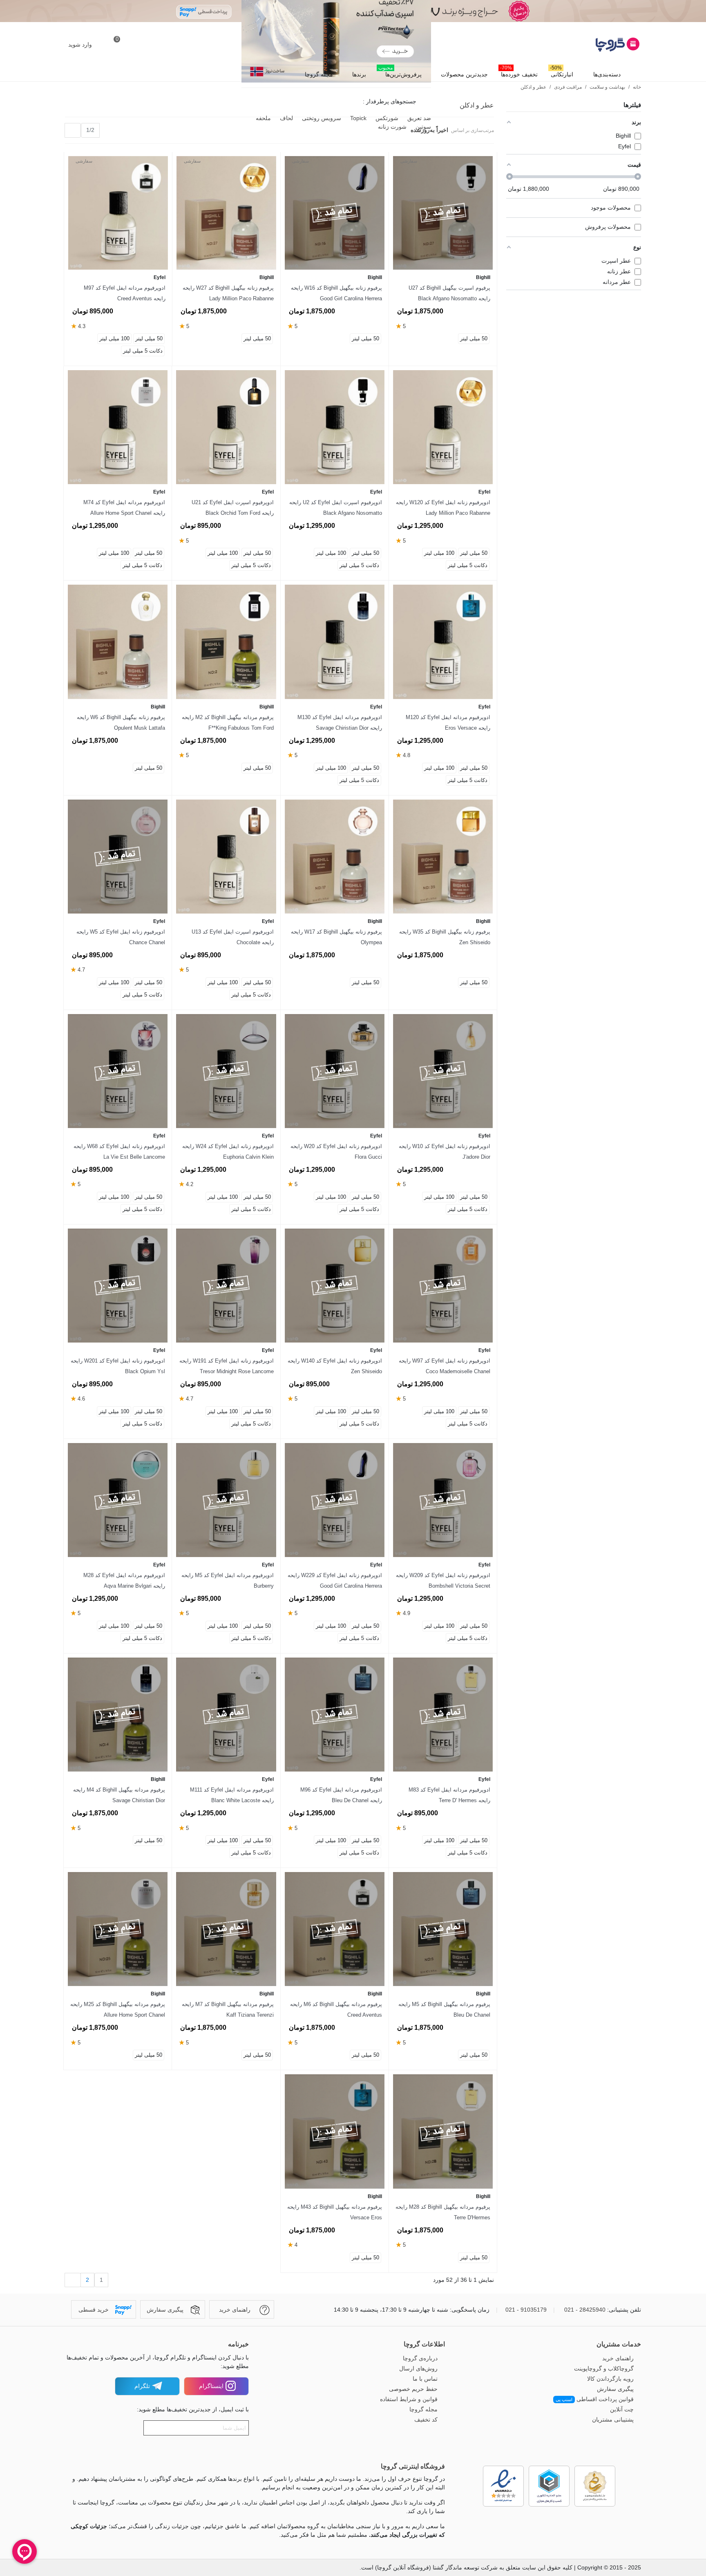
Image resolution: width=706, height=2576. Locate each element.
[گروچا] (596, 45)
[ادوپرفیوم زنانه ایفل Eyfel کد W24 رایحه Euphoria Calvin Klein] (226, 1071)
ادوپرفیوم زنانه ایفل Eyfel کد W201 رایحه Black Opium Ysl (118, 1366)
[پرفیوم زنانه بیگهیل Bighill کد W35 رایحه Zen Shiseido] (443, 857)
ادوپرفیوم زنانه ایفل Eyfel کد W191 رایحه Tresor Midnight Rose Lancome (226, 1366)
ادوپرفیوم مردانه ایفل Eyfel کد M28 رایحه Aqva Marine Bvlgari (124, 1581)
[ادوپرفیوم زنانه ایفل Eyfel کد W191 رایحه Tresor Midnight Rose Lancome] (226, 1286)
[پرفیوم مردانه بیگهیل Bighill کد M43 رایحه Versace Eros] (335, 2131)
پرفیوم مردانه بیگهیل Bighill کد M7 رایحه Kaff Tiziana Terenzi (228, 2010)
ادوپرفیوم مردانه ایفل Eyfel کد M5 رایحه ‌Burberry (227, 1581)
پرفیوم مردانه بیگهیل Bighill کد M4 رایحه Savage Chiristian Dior (119, 1795)
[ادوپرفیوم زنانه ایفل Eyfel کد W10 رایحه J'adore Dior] (443, 1071)
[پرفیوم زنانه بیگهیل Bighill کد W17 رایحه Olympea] (335, 857)
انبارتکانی (562, 72)
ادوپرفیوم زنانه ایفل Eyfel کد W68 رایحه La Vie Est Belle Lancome (119, 1152)
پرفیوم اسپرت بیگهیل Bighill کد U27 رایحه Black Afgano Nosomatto (449, 293)
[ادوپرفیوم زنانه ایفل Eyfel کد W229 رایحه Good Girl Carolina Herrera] (335, 1500)
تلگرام (142, 2386)
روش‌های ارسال (418, 2368)
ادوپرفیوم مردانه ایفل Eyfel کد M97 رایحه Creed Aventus (125, 293)
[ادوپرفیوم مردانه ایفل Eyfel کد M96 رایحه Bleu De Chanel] (335, 1715)
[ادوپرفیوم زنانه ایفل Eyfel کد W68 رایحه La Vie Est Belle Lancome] (118, 1071)
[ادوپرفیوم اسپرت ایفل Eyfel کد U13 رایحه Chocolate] (226, 857)
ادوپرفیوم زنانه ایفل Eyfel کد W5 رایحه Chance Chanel (121, 937)
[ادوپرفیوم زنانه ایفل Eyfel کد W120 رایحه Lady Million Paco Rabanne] (443, 427)
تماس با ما (425, 2379)
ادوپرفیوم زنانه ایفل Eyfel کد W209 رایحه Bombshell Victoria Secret (443, 1581)
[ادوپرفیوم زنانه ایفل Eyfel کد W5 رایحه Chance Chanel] (118, 857)
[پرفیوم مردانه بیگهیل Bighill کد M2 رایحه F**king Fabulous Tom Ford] (226, 642)
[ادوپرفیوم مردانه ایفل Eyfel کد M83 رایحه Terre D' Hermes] (443, 1715)
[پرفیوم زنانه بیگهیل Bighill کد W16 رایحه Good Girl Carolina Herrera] (335, 213)
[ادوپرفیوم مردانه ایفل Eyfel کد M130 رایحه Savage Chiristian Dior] (335, 642)
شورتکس (386, 118)
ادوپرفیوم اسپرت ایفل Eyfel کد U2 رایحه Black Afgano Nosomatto (336, 508)
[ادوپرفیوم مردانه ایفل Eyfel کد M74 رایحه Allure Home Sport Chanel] (118, 427)
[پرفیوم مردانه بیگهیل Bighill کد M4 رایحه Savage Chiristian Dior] (118, 1715)
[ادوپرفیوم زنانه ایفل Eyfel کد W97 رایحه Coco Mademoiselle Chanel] (443, 1286)
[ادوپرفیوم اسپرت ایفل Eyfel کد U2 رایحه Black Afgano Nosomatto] (335, 427)
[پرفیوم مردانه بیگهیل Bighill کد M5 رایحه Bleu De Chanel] (443, 1929)
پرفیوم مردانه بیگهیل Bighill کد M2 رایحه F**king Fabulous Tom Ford (228, 723)
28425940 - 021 (585, 2310)
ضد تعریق (418, 118)
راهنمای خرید (618, 2358)
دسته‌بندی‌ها (607, 74)
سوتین (422, 127)
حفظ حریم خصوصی (413, 2389)
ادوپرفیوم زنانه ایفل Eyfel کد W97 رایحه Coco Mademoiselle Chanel (445, 1366)
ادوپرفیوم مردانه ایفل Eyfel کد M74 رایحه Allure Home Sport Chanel (124, 508)
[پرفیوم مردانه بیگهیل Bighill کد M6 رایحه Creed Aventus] (335, 1929)
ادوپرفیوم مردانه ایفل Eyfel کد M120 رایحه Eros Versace (448, 723)
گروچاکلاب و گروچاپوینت (604, 2368)
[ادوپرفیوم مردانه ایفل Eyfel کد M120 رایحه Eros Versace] (443, 642)
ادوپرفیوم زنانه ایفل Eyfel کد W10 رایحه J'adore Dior (445, 1152)
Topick (357, 118)
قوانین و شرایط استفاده (409, 2399)
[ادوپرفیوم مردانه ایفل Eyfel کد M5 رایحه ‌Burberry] (226, 1500)
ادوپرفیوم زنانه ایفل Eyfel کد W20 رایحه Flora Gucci (336, 1152)
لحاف (286, 118)
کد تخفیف (426, 2420)
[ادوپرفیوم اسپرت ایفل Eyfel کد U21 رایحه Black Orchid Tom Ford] (226, 427)
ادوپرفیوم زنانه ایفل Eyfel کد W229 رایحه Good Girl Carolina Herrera (335, 1581)
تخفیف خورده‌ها (519, 72)
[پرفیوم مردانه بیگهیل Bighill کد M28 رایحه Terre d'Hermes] (443, 2131)
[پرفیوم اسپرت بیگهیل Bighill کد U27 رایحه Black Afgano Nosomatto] (443, 213)
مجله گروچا (319, 74)
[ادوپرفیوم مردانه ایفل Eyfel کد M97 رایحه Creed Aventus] (118, 213)
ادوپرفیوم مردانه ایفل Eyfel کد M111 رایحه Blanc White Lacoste (232, 1795)
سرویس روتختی (321, 118)
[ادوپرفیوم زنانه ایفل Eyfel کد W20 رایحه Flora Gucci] (335, 1071)
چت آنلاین (622, 2409)
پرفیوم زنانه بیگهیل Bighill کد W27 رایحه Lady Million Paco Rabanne (228, 293)
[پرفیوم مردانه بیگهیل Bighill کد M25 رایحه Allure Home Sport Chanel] (118, 1929)
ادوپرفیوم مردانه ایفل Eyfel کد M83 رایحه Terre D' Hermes (449, 1795)
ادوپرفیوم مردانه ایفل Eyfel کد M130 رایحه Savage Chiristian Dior (340, 723)
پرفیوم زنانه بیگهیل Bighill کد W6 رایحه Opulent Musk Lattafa (121, 723)
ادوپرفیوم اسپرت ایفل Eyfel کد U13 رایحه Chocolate (232, 937)
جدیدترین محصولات (464, 74)
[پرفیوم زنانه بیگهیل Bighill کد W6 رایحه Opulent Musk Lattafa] (118, 642)
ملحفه (263, 118)
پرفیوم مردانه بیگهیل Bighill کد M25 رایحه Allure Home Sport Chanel (118, 2010)
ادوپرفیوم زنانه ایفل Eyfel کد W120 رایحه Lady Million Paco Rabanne (443, 508)
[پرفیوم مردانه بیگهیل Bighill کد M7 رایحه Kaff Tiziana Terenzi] (226, 1929)
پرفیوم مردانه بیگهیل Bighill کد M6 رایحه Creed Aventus (336, 2010)
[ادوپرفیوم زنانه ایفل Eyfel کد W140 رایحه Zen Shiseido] (335, 1286)
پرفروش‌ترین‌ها (400, 72)
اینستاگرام (211, 2386)
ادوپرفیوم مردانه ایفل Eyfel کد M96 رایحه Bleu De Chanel (341, 1795)
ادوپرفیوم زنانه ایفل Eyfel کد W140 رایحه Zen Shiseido (335, 1366)
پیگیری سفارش (615, 2389)
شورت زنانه (391, 127)
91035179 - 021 (526, 2310)
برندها (359, 74)
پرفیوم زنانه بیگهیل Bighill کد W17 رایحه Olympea (336, 937)
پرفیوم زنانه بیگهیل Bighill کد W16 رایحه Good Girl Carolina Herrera (336, 293)
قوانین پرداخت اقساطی (595, 2399)
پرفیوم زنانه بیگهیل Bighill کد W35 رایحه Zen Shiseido (445, 937)
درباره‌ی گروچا (420, 2358)
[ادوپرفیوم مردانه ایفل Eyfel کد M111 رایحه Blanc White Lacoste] (226, 1715)
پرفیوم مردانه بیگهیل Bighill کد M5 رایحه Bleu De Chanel (444, 2010)
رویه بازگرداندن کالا (610, 2379)
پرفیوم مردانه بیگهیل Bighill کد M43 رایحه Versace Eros (335, 2212)
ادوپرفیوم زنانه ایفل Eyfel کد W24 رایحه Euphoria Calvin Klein (228, 1152)
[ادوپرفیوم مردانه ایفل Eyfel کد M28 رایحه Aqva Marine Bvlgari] (118, 1500)
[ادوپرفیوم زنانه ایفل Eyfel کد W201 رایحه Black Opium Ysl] (118, 1286)
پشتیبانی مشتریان (613, 2420)
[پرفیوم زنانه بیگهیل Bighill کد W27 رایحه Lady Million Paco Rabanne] (226, 213)
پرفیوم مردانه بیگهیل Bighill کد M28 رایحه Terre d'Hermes (443, 2212)
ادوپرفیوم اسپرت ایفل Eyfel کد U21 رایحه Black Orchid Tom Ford (232, 508)
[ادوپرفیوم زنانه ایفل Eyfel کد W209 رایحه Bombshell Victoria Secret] (443, 1500)
